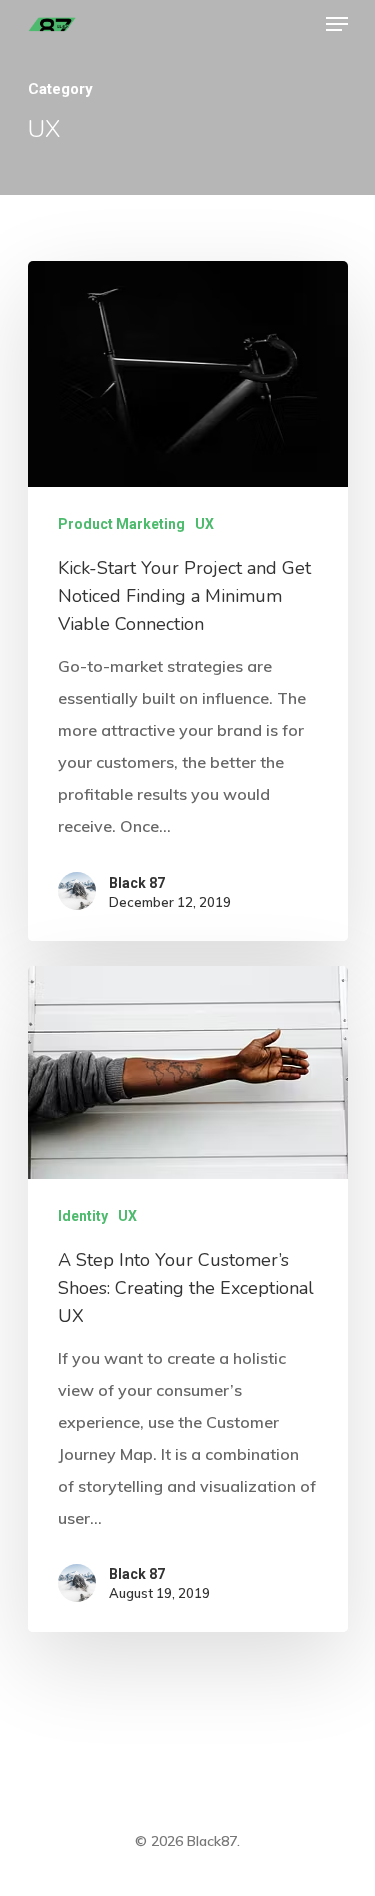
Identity (83, 1216)
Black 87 (137, 883)
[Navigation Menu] (337, 24)
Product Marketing (121, 524)
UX (204, 524)
